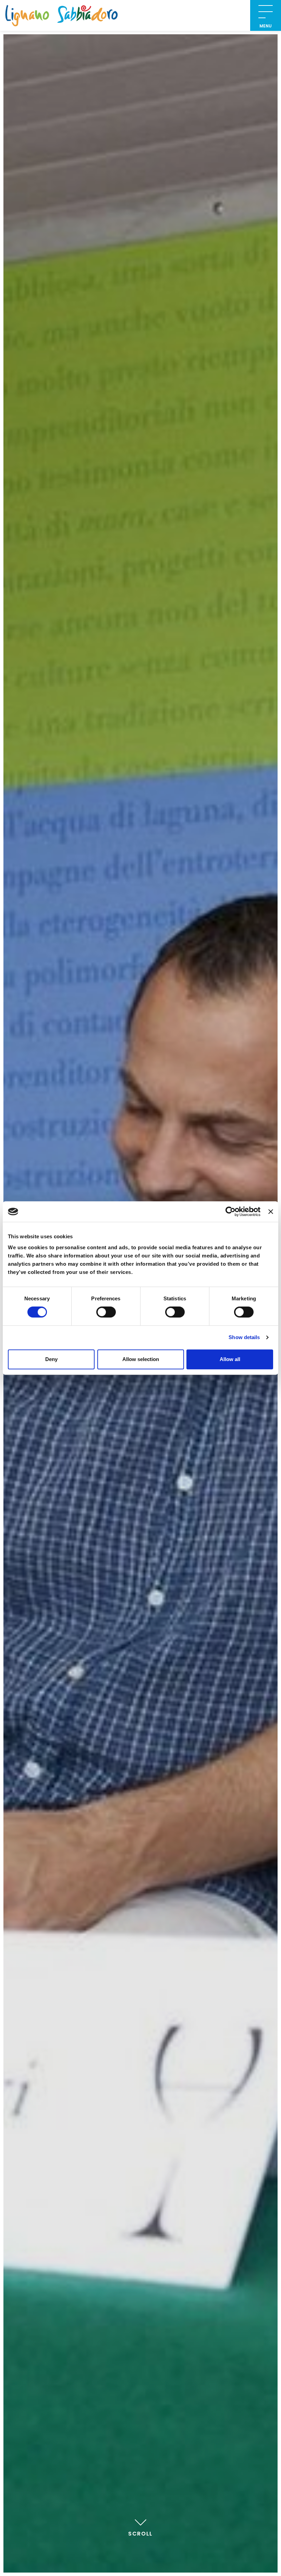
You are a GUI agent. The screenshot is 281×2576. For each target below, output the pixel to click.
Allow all (230, 1359)
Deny (51, 1359)
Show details (244, 1337)
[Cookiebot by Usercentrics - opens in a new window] (230, 1212)
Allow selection (141, 1359)
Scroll (140, 2534)
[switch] (106, 1312)
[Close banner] (271, 1212)
